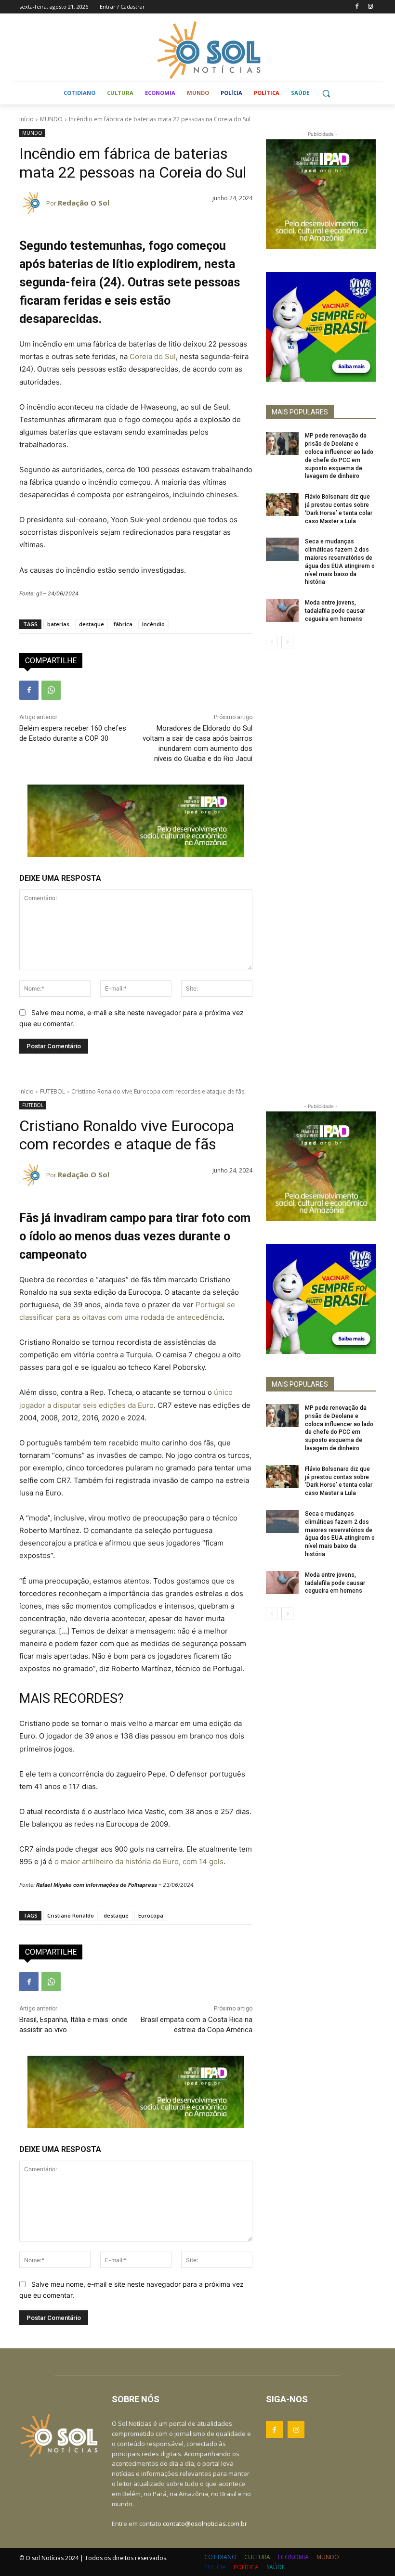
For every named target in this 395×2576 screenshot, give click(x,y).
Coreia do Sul (153, 356)
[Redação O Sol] (33, 203)
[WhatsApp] (51, 690)
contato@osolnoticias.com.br (205, 2524)
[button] (326, 93)
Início (26, 119)
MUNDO (51, 119)
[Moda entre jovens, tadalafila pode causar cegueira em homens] (282, 610)
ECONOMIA (293, 2557)
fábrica (123, 624)
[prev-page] (272, 642)
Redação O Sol (84, 203)
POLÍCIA (215, 2567)
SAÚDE (276, 2567)
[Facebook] (357, 7)
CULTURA (257, 2557)
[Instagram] (370, 7)
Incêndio (153, 624)
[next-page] (287, 642)
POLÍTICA (246, 2567)
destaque (92, 624)
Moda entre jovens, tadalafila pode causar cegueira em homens (335, 611)
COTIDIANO (220, 2557)
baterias (58, 624)
